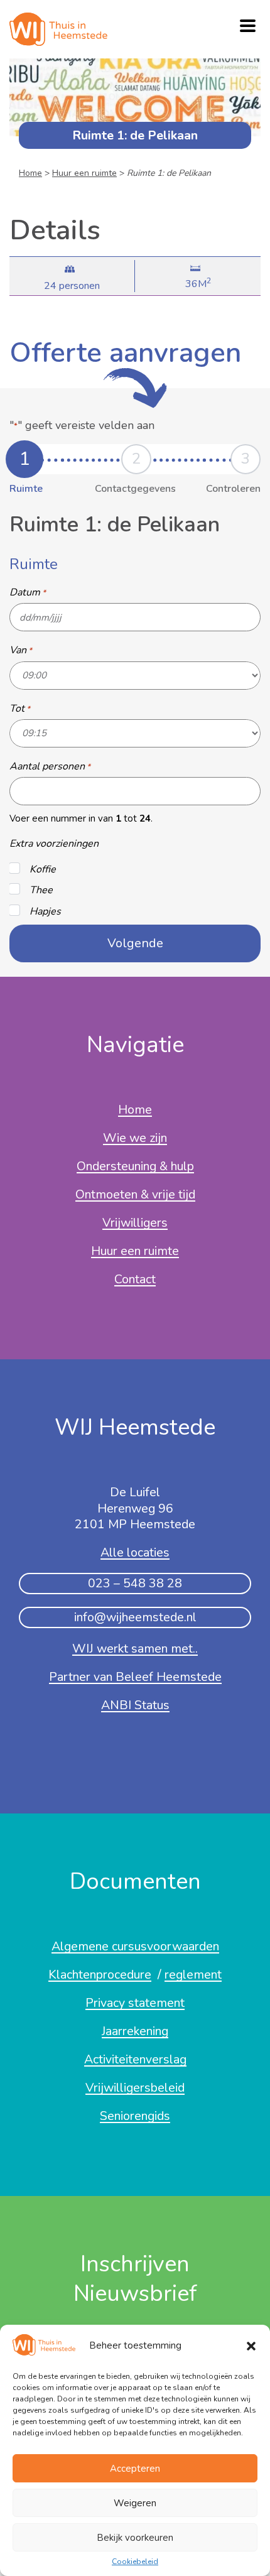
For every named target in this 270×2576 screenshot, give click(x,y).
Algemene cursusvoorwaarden (135, 1947)
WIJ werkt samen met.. (135, 1649)
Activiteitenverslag (135, 2060)
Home (30, 173)
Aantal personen (50, 766)
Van (21, 649)
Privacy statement (135, 2004)
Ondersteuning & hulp (135, 1167)
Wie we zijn (135, 1139)
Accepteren (135, 2469)
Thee (41, 889)
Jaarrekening (135, 2032)
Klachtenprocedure (100, 1975)
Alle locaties (135, 1553)
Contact (135, 1280)
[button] (251, 2346)
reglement (193, 1975)
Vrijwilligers (135, 1224)
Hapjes (45, 911)
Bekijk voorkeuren (135, 2538)
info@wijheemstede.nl (135, 1617)
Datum (28, 592)
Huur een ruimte (84, 173)
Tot (20, 708)
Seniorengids (135, 2117)
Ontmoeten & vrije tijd (135, 1195)
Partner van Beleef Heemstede (135, 1678)
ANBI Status (135, 1706)
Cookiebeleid (135, 2562)
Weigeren (135, 2503)
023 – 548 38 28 (135, 1583)
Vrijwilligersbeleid (135, 2089)
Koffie (43, 869)
